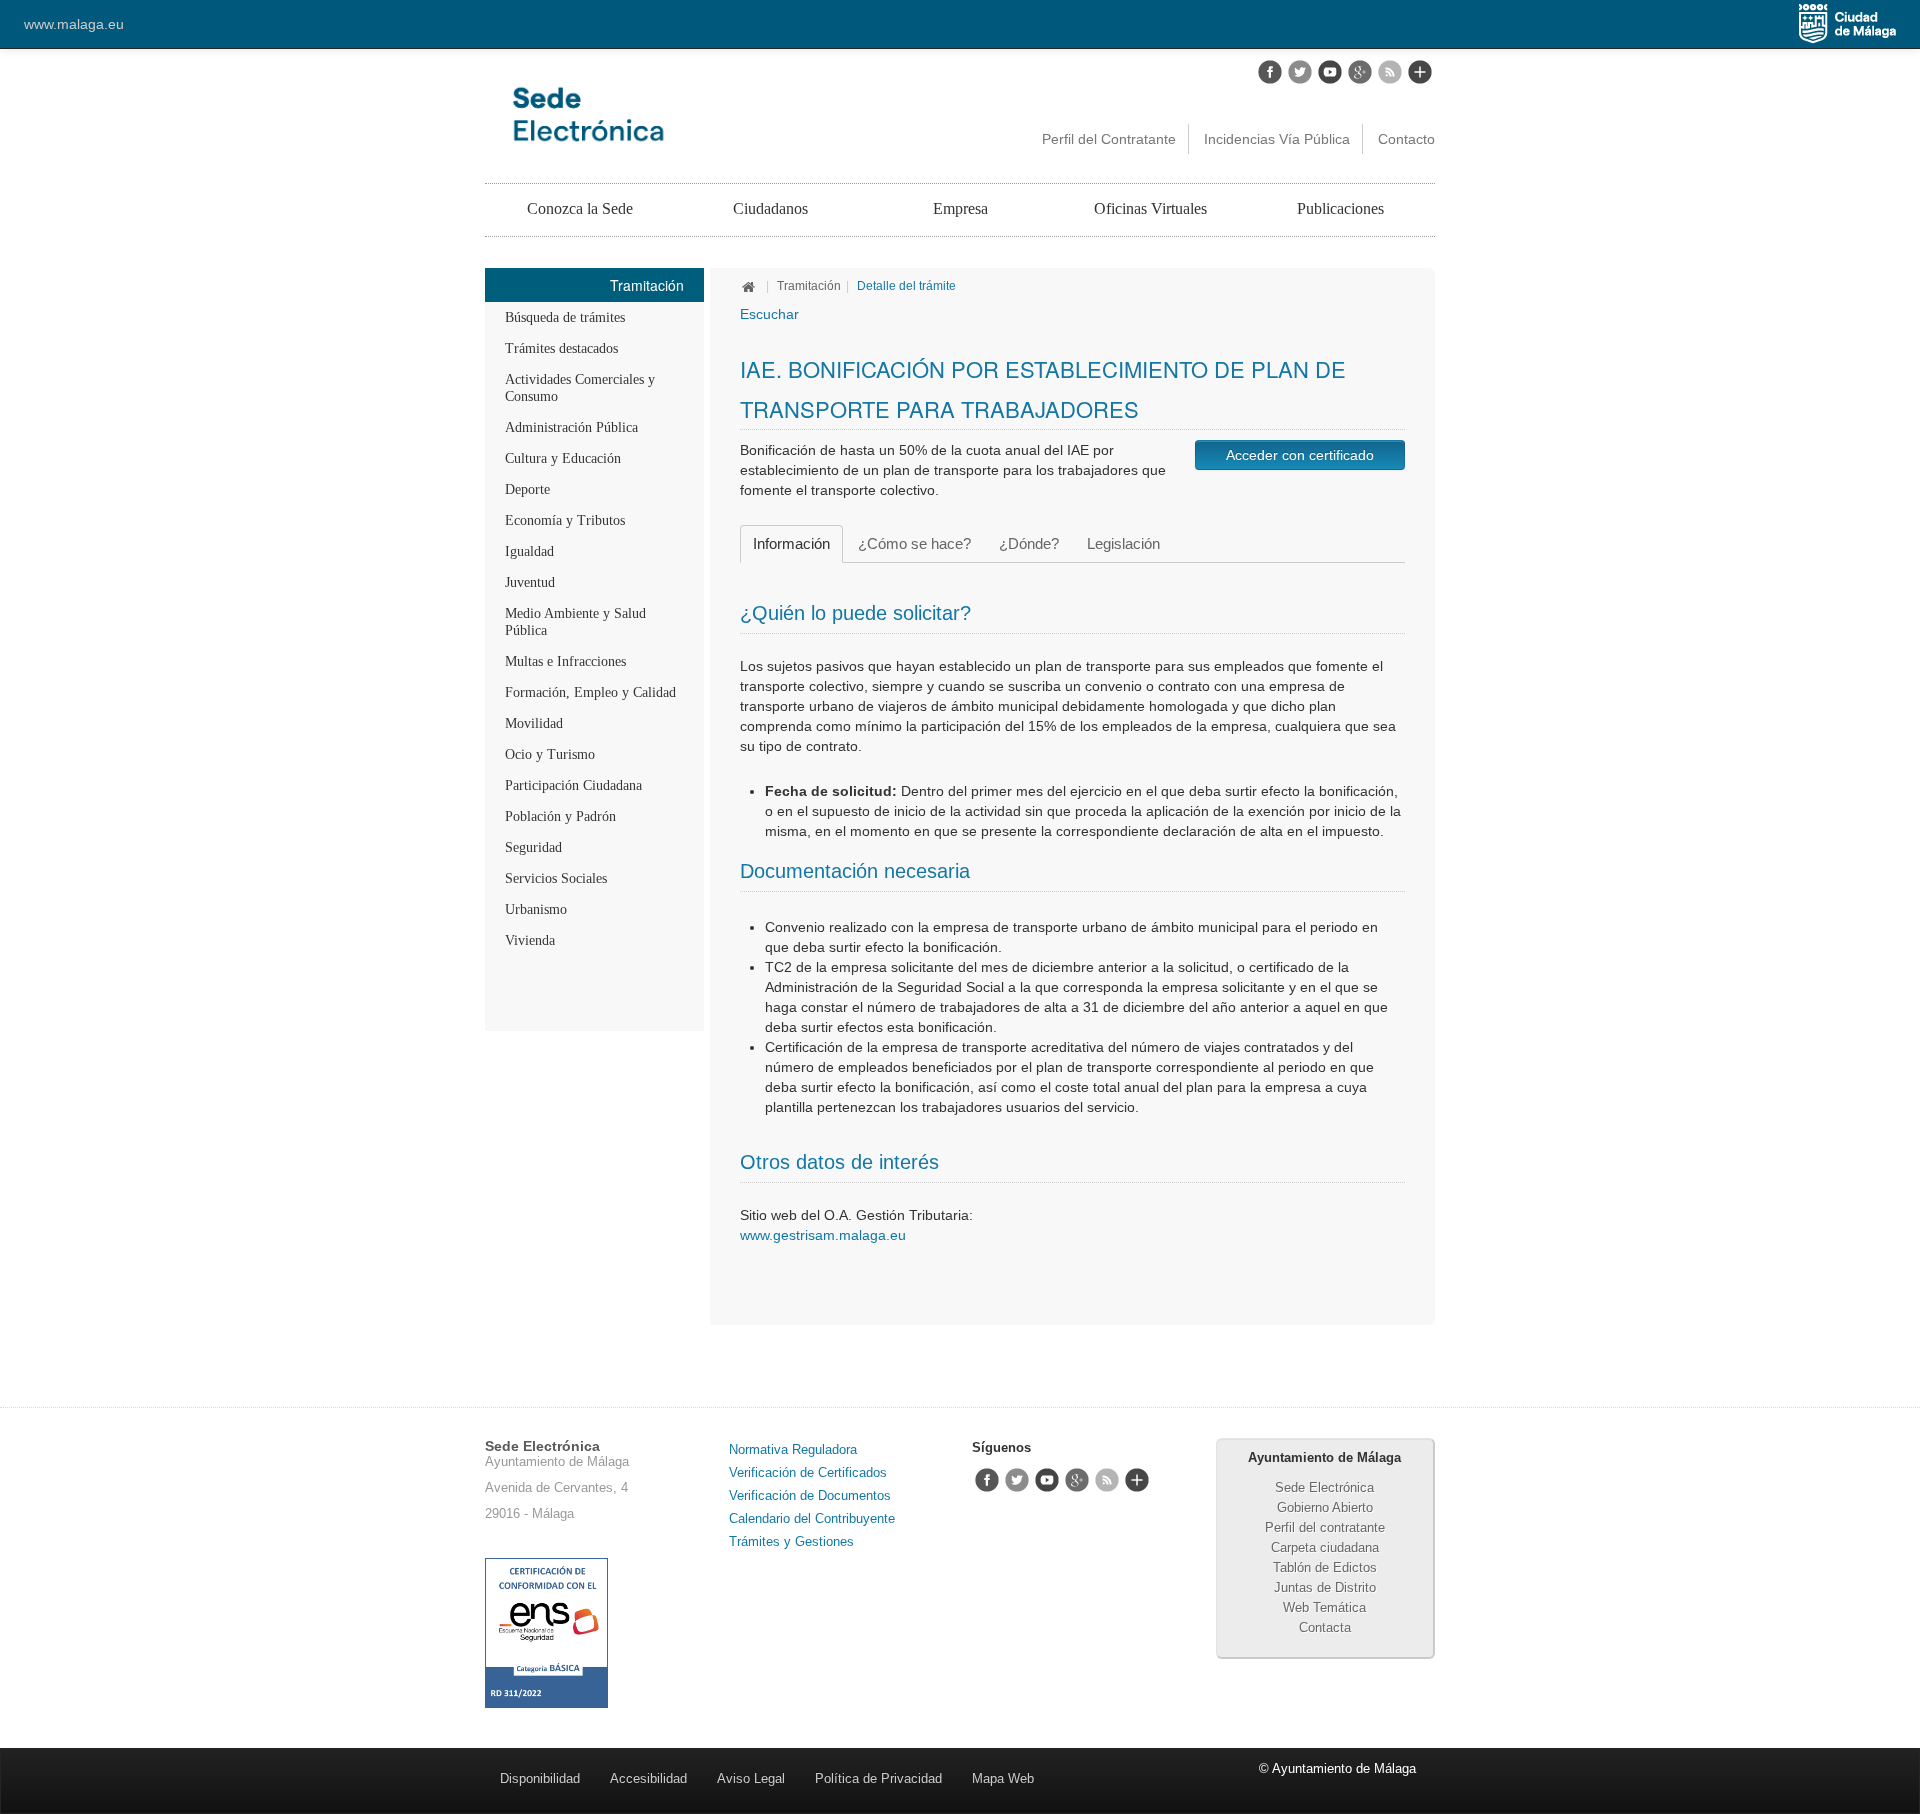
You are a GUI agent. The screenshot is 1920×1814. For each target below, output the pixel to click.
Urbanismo (536, 909)
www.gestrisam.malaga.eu (823, 1235)
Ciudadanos (770, 208)
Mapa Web (1003, 1778)
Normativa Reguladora (793, 1449)
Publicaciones (1340, 208)
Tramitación (809, 286)
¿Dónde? (1029, 543)
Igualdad (529, 551)
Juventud (530, 582)
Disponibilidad (540, 1778)
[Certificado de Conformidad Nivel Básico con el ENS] (546, 1631)
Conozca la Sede (580, 208)
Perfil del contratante (1325, 1527)
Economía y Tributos (565, 520)
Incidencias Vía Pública (1277, 139)
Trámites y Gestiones (791, 1541)
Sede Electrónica (1324, 1487)
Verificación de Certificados (808, 1472)
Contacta (1325, 1627)
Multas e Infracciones (565, 661)
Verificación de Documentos (810, 1495)
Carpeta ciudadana (1325, 1547)
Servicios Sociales (556, 878)
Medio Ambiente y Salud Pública (575, 622)
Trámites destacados (561, 348)
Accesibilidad (648, 1778)
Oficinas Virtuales (1150, 208)
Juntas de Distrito (1325, 1587)
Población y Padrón (560, 816)
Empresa (960, 208)
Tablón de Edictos (1325, 1567)
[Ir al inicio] (751, 286)
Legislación (1123, 543)
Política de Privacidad (878, 1778)
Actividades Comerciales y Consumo (580, 388)
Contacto (1406, 139)
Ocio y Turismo (550, 754)
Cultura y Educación (563, 458)
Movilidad (534, 723)
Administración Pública (571, 427)
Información (791, 543)
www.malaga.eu (74, 24)
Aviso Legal (751, 1778)
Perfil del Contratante (1109, 139)
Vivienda (530, 940)
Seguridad (533, 847)
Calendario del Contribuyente (812, 1518)
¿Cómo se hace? (914, 543)
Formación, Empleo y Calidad (590, 692)
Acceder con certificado (1300, 455)
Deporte (527, 489)
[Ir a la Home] (676, 114)
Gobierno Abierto (1325, 1507)
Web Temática (1324, 1607)
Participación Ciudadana (573, 785)
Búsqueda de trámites (565, 317)
